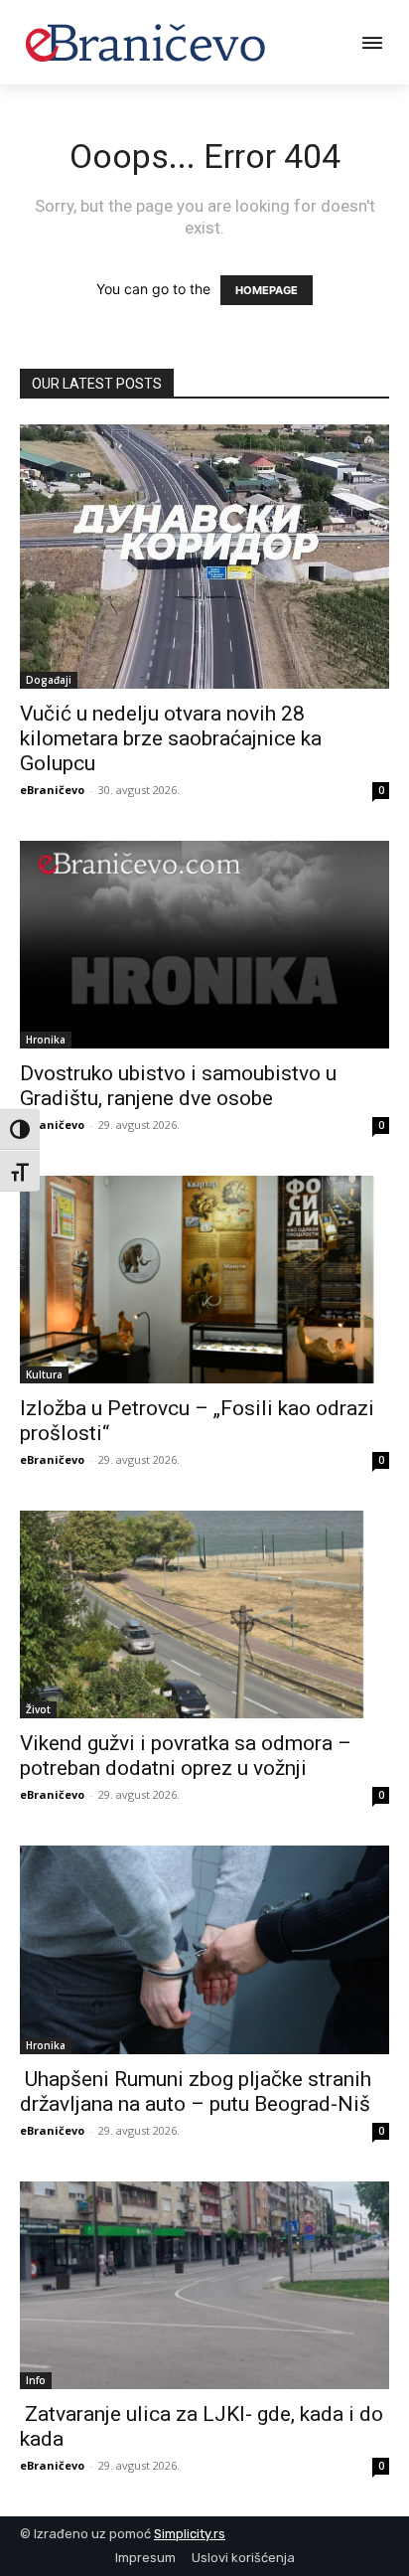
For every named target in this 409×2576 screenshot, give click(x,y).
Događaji (49, 680)
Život (38, 1709)
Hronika (46, 1040)
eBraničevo (52, 790)
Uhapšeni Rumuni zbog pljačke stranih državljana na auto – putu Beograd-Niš (196, 2092)
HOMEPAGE (267, 290)
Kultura (44, 1374)
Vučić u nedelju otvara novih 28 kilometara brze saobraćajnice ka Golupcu (171, 738)
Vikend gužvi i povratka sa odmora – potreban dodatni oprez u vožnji (186, 1756)
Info (36, 2380)
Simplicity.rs (190, 2534)
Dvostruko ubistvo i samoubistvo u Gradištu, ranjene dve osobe (178, 1086)
